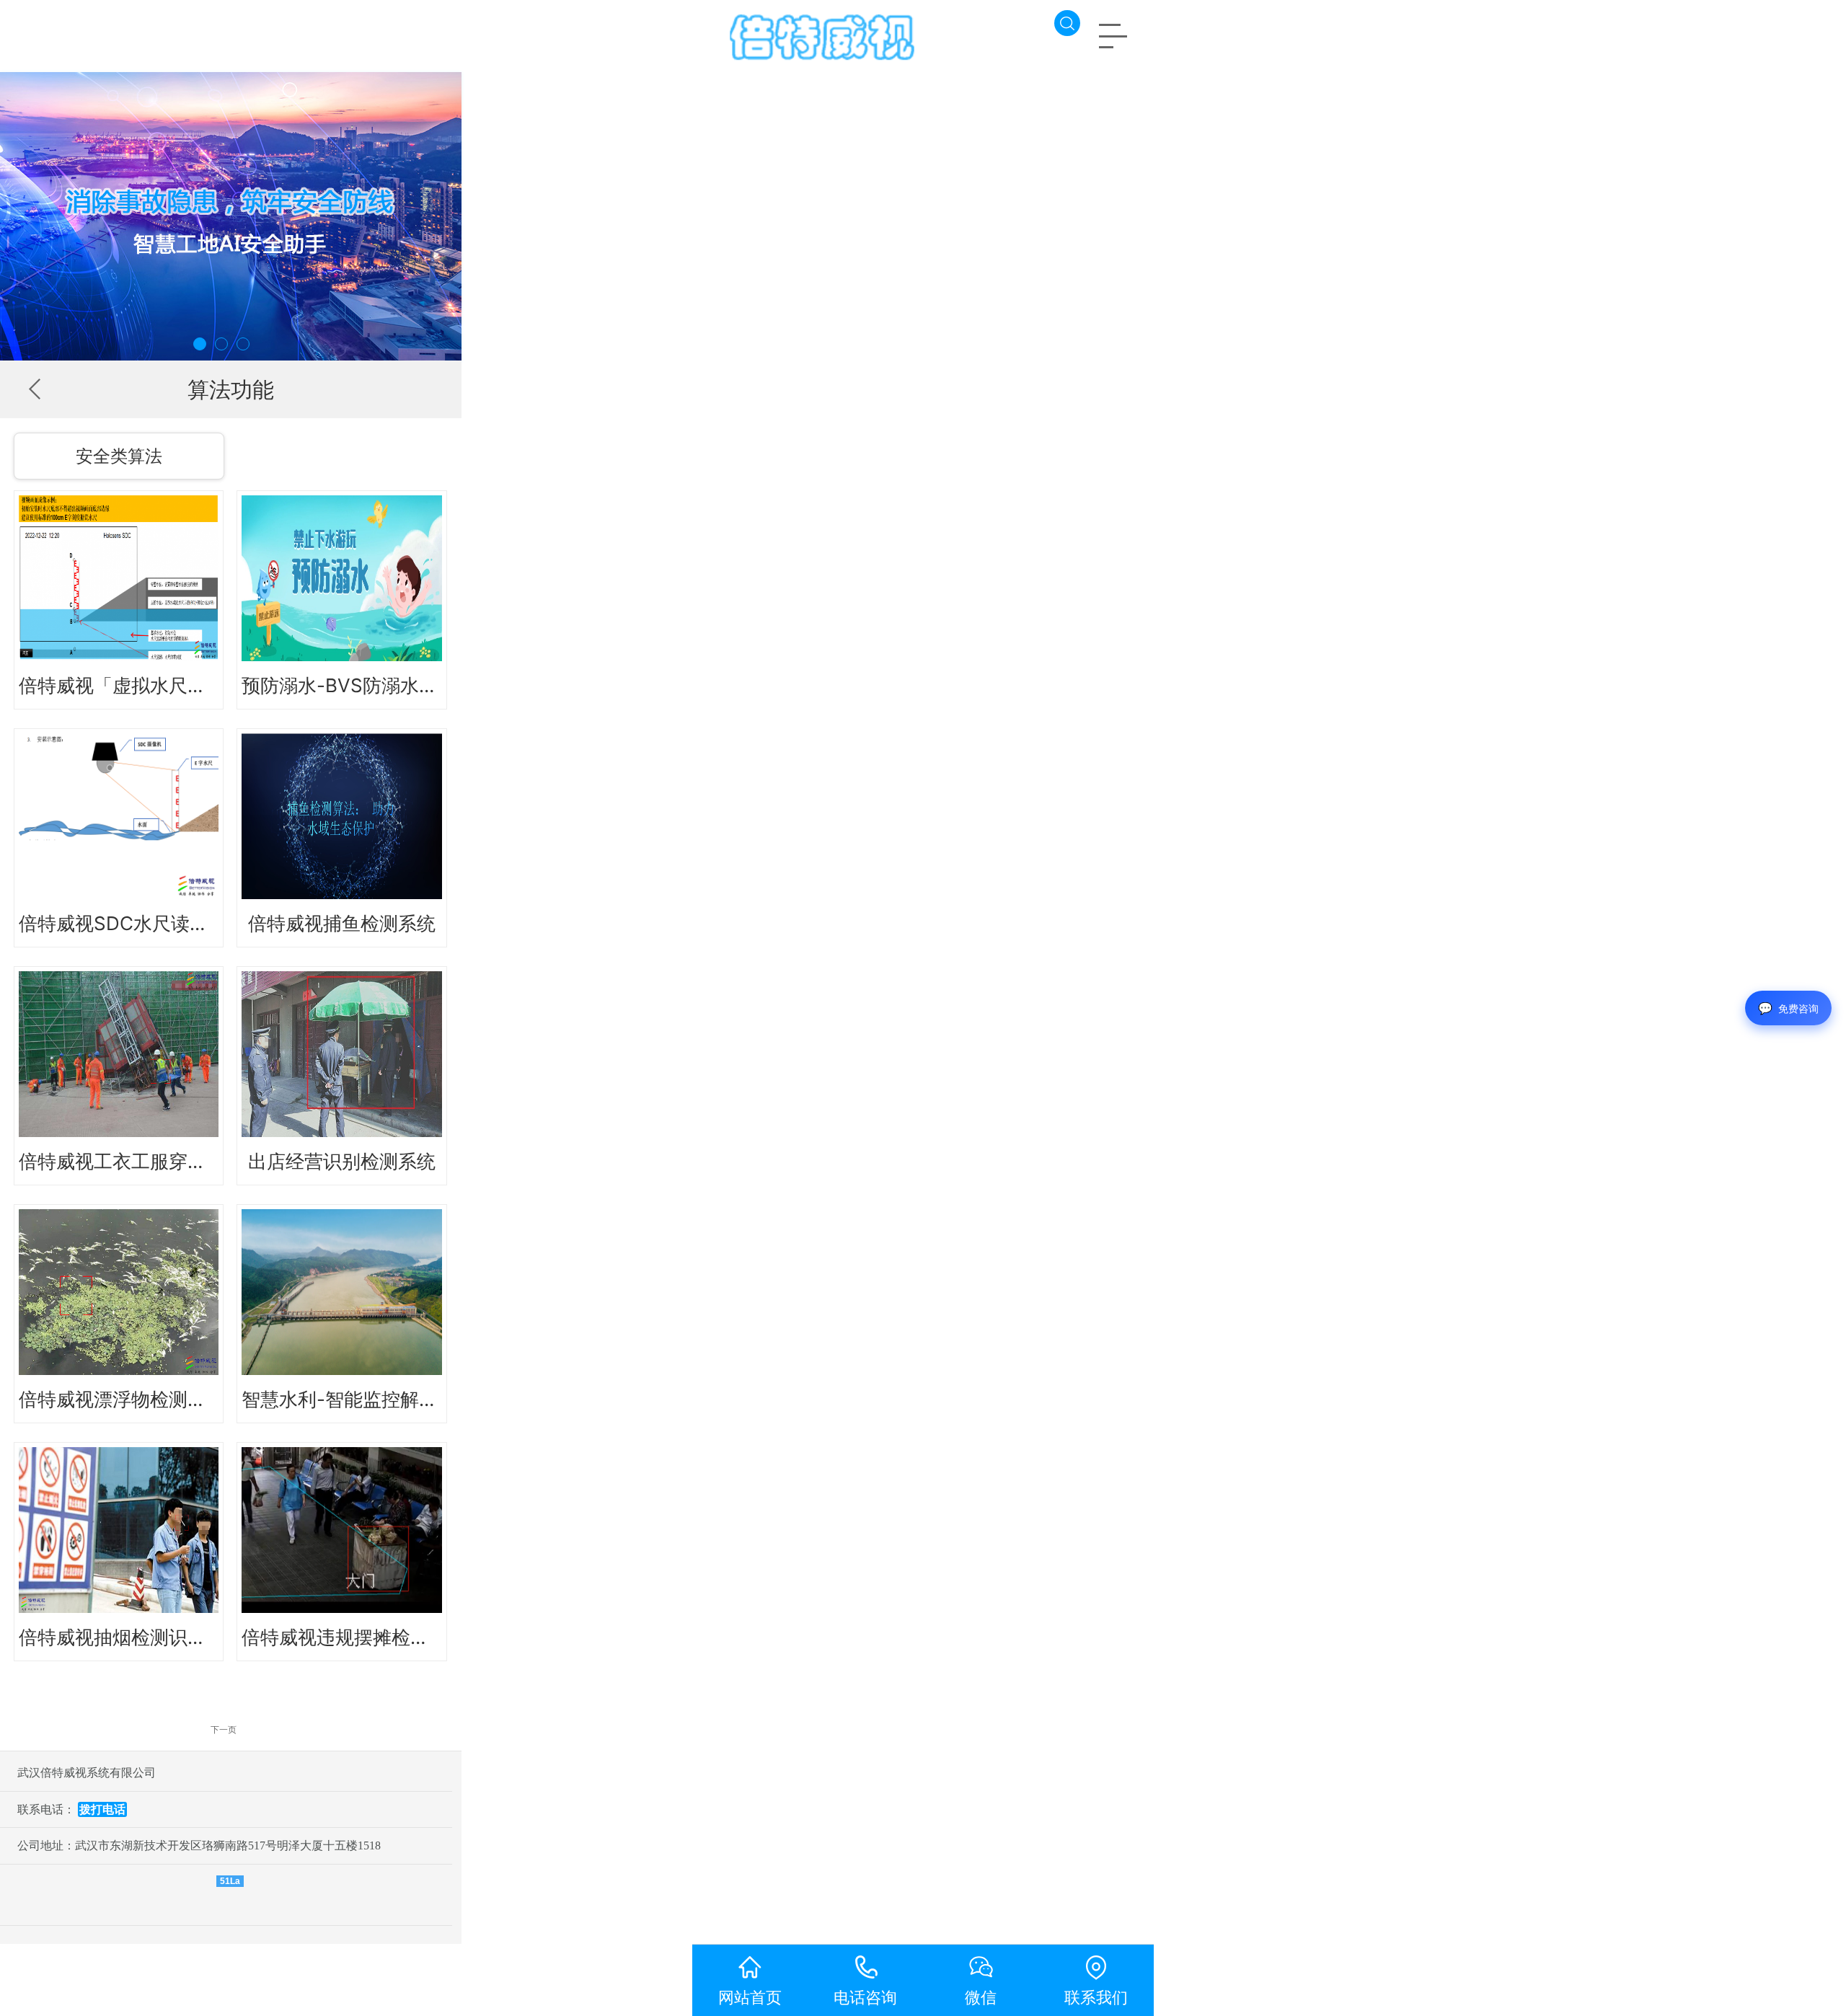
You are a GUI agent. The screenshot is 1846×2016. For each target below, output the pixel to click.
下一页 (224, 1729)
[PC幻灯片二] (231, 216)
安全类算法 (119, 456)
